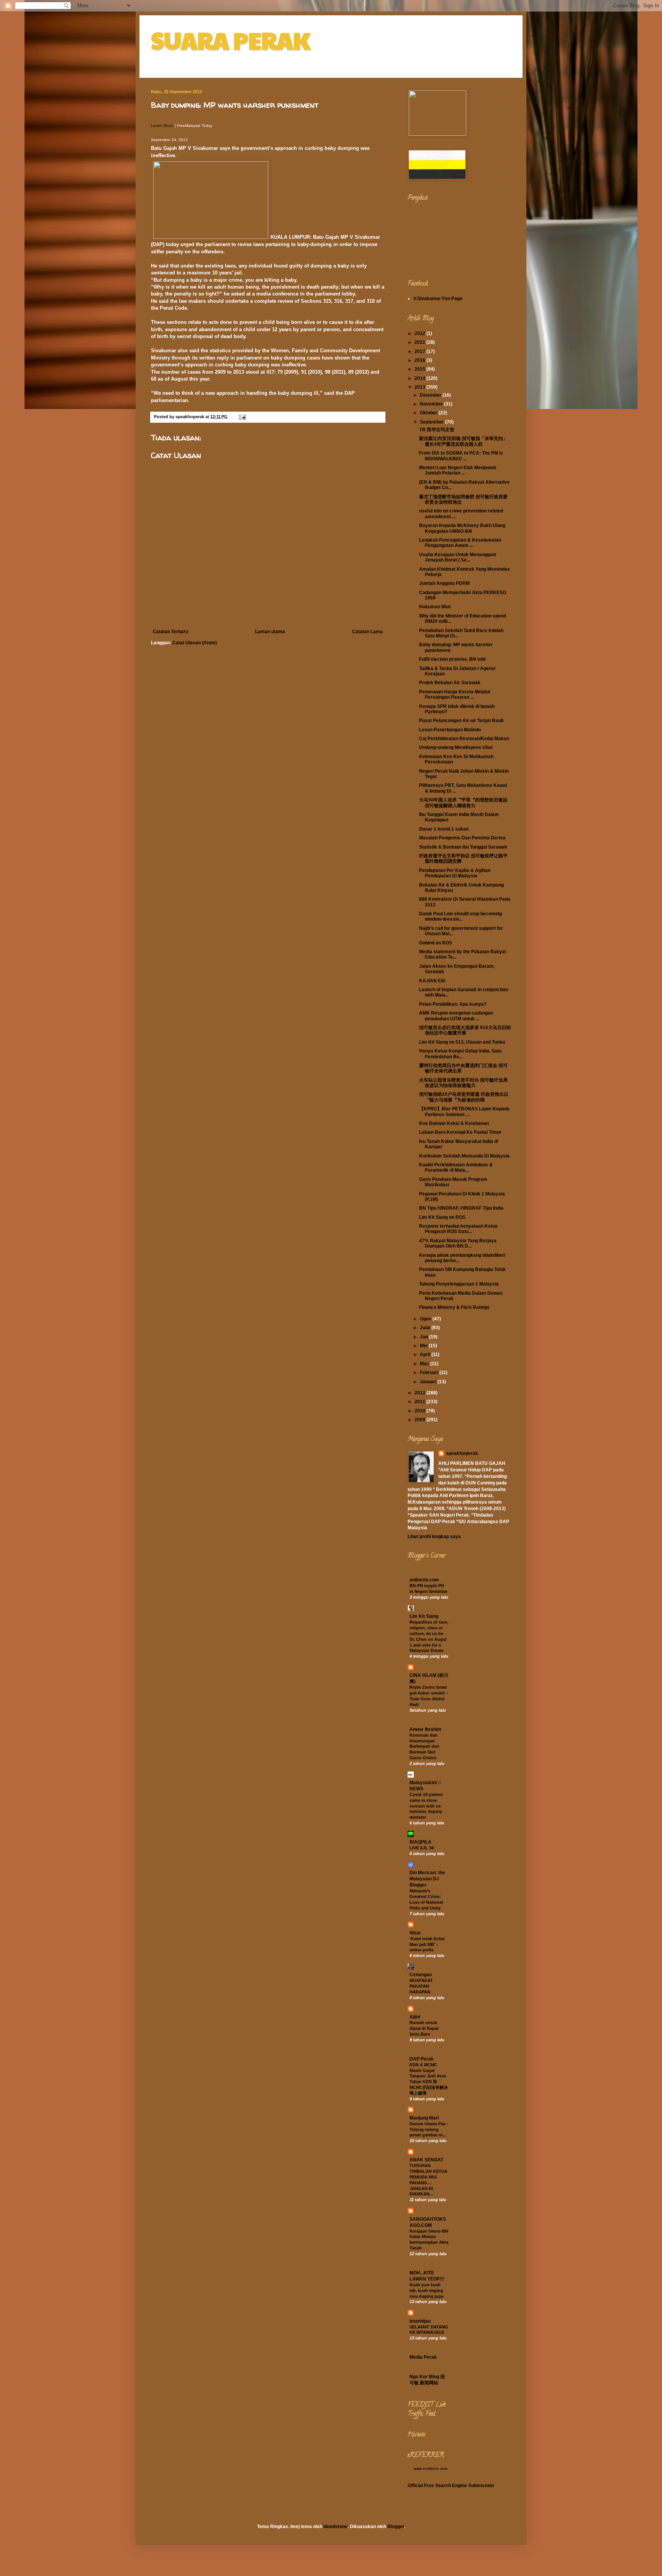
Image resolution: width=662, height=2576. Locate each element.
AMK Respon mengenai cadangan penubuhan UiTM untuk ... (456, 1016)
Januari (429, 1382)
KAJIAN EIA (432, 981)
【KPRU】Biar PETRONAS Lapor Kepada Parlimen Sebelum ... (464, 1112)
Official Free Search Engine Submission (451, 2486)
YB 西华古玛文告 (437, 430)
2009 (420, 1420)
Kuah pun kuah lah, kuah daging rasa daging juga (426, 2290)
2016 (420, 360)
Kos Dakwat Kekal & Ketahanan (454, 1123)
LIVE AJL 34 (422, 1848)
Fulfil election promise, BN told (452, 659)
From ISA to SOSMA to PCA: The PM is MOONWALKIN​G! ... (461, 456)
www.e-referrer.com (431, 2469)
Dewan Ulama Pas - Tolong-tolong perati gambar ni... (429, 2129)
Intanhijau (420, 2321)
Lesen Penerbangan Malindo (450, 730)
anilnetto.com (424, 1580)
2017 (420, 351)
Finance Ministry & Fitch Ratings (454, 1307)
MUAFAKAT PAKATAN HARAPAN (421, 1986)
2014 (420, 378)
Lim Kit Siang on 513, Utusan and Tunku (462, 1042)
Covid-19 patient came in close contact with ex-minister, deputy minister (426, 1806)
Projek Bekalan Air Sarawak (450, 683)
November (432, 404)
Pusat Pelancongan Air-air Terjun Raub (461, 721)
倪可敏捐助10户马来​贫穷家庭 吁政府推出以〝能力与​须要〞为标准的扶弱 (464, 1097)
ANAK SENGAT (426, 2160)
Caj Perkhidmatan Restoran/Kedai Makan (464, 739)
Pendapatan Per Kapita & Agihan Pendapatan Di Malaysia (455, 873)
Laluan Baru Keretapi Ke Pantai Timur (460, 1132)
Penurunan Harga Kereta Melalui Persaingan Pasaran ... (455, 694)
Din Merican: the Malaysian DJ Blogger (427, 1879)
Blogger (396, 2527)
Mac (425, 1364)
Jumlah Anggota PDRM (444, 583)
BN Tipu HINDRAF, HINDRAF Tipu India (461, 1208)
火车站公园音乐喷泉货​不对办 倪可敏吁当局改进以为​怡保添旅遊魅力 (463, 1083)
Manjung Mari (424, 2118)
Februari (430, 1373)
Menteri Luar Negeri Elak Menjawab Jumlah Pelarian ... (458, 470)
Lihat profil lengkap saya (434, 1537)
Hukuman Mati (435, 607)
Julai (426, 1328)
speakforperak (462, 1453)
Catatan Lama (367, 632)
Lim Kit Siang (424, 1616)
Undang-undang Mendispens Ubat (456, 747)
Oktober (429, 413)
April (426, 1354)
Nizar (415, 1933)
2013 (420, 387)
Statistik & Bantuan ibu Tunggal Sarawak (463, 847)
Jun (424, 1337)
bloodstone (335, 2527)
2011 (420, 1402)
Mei (424, 1346)
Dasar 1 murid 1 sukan (444, 829)
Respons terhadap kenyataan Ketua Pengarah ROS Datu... (458, 1229)
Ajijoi (415, 2017)
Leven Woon (162, 126)
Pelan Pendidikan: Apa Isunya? (453, 1004)
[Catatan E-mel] (242, 417)
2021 (420, 342)
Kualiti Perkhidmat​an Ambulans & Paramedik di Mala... (456, 1167)
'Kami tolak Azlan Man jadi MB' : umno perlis (427, 1944)
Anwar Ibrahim (425, 1729)
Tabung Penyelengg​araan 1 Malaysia (459, 1284)
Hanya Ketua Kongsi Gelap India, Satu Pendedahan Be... (460, 1054)
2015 (420, 369)
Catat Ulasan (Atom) (195, 643)
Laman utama (270, 632)
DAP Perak (422, 2059)
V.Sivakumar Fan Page (438, 299)
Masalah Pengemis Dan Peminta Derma (462, 838)
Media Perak (423, 2357)
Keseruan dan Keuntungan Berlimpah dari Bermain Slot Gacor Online (424, 1746)
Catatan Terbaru (170, 632)
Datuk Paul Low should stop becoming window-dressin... (460, 916)
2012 (420, 1393)
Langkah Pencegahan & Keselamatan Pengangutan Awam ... (460, 543)
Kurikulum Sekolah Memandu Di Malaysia (464, 1156)
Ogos (426, 1319)
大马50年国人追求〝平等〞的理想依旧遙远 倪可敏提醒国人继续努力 (463, 803)
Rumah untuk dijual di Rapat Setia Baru (424, 2028)
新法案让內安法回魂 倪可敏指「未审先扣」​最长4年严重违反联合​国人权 (463, 441)
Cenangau (421, 1975)
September (433, 422)
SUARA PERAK (230, 40)
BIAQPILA (420, 1842)
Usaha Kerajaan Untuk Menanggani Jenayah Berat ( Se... (458, 557)
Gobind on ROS (436, 943)
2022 (420, 333)
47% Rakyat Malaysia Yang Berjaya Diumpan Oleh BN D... (458, 1243)
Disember (431, 395)
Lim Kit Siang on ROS (442, 1217)
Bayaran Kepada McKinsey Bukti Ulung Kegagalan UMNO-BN (462, 528)
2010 (420, 1411)
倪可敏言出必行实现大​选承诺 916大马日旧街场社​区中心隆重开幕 (465, 1030)
